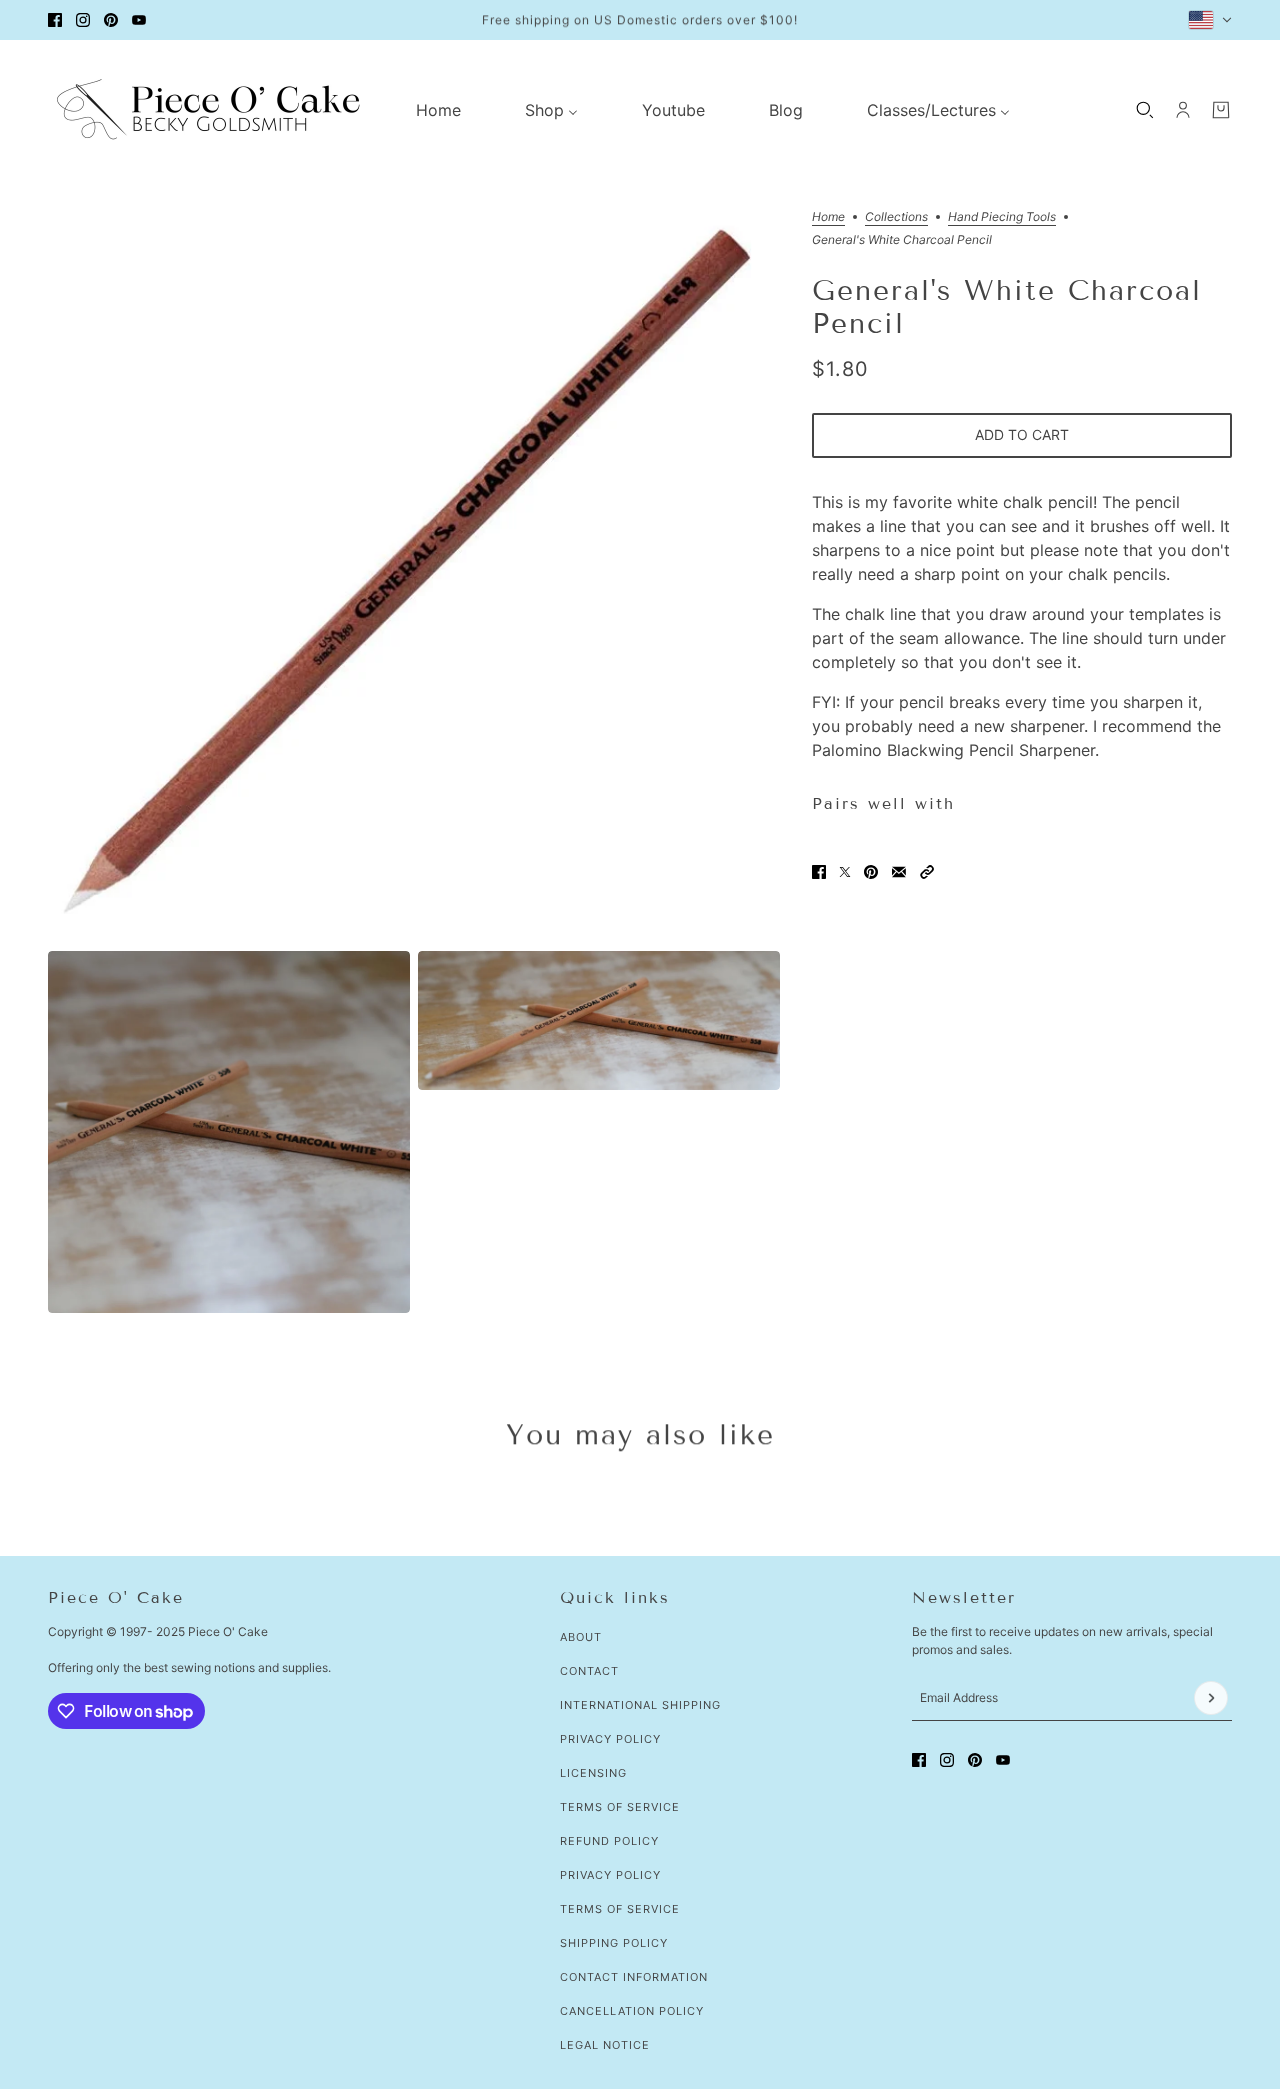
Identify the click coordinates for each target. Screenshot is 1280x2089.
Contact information (634, 1977)
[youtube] (139, 20)
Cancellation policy (632, 2011)
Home (828, 217)
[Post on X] (845, 872)
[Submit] (1211, 1698)
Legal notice (605, 2045)
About (581, 1637)
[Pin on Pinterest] (871, 872)
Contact (589, 1671)
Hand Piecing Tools (1002, 217)
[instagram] (83, 20)
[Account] (1183, 110)
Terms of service (620, 1909)
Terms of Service (620, 1807)
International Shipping (640, 1705)
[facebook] (55, 20)
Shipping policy (614, 1943)
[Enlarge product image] (414, 577)
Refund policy (609, 1841)
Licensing (593, 1773)
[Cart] (1221, 110)
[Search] (1145, 110)
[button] (927, 872)
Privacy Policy (610, 1739)
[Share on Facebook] (819, 872)
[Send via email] (899, 872)
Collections (896, 217)
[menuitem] (438, 110)
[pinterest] (111, 20)
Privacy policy (610, 1875)
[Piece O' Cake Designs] (208, 109)
